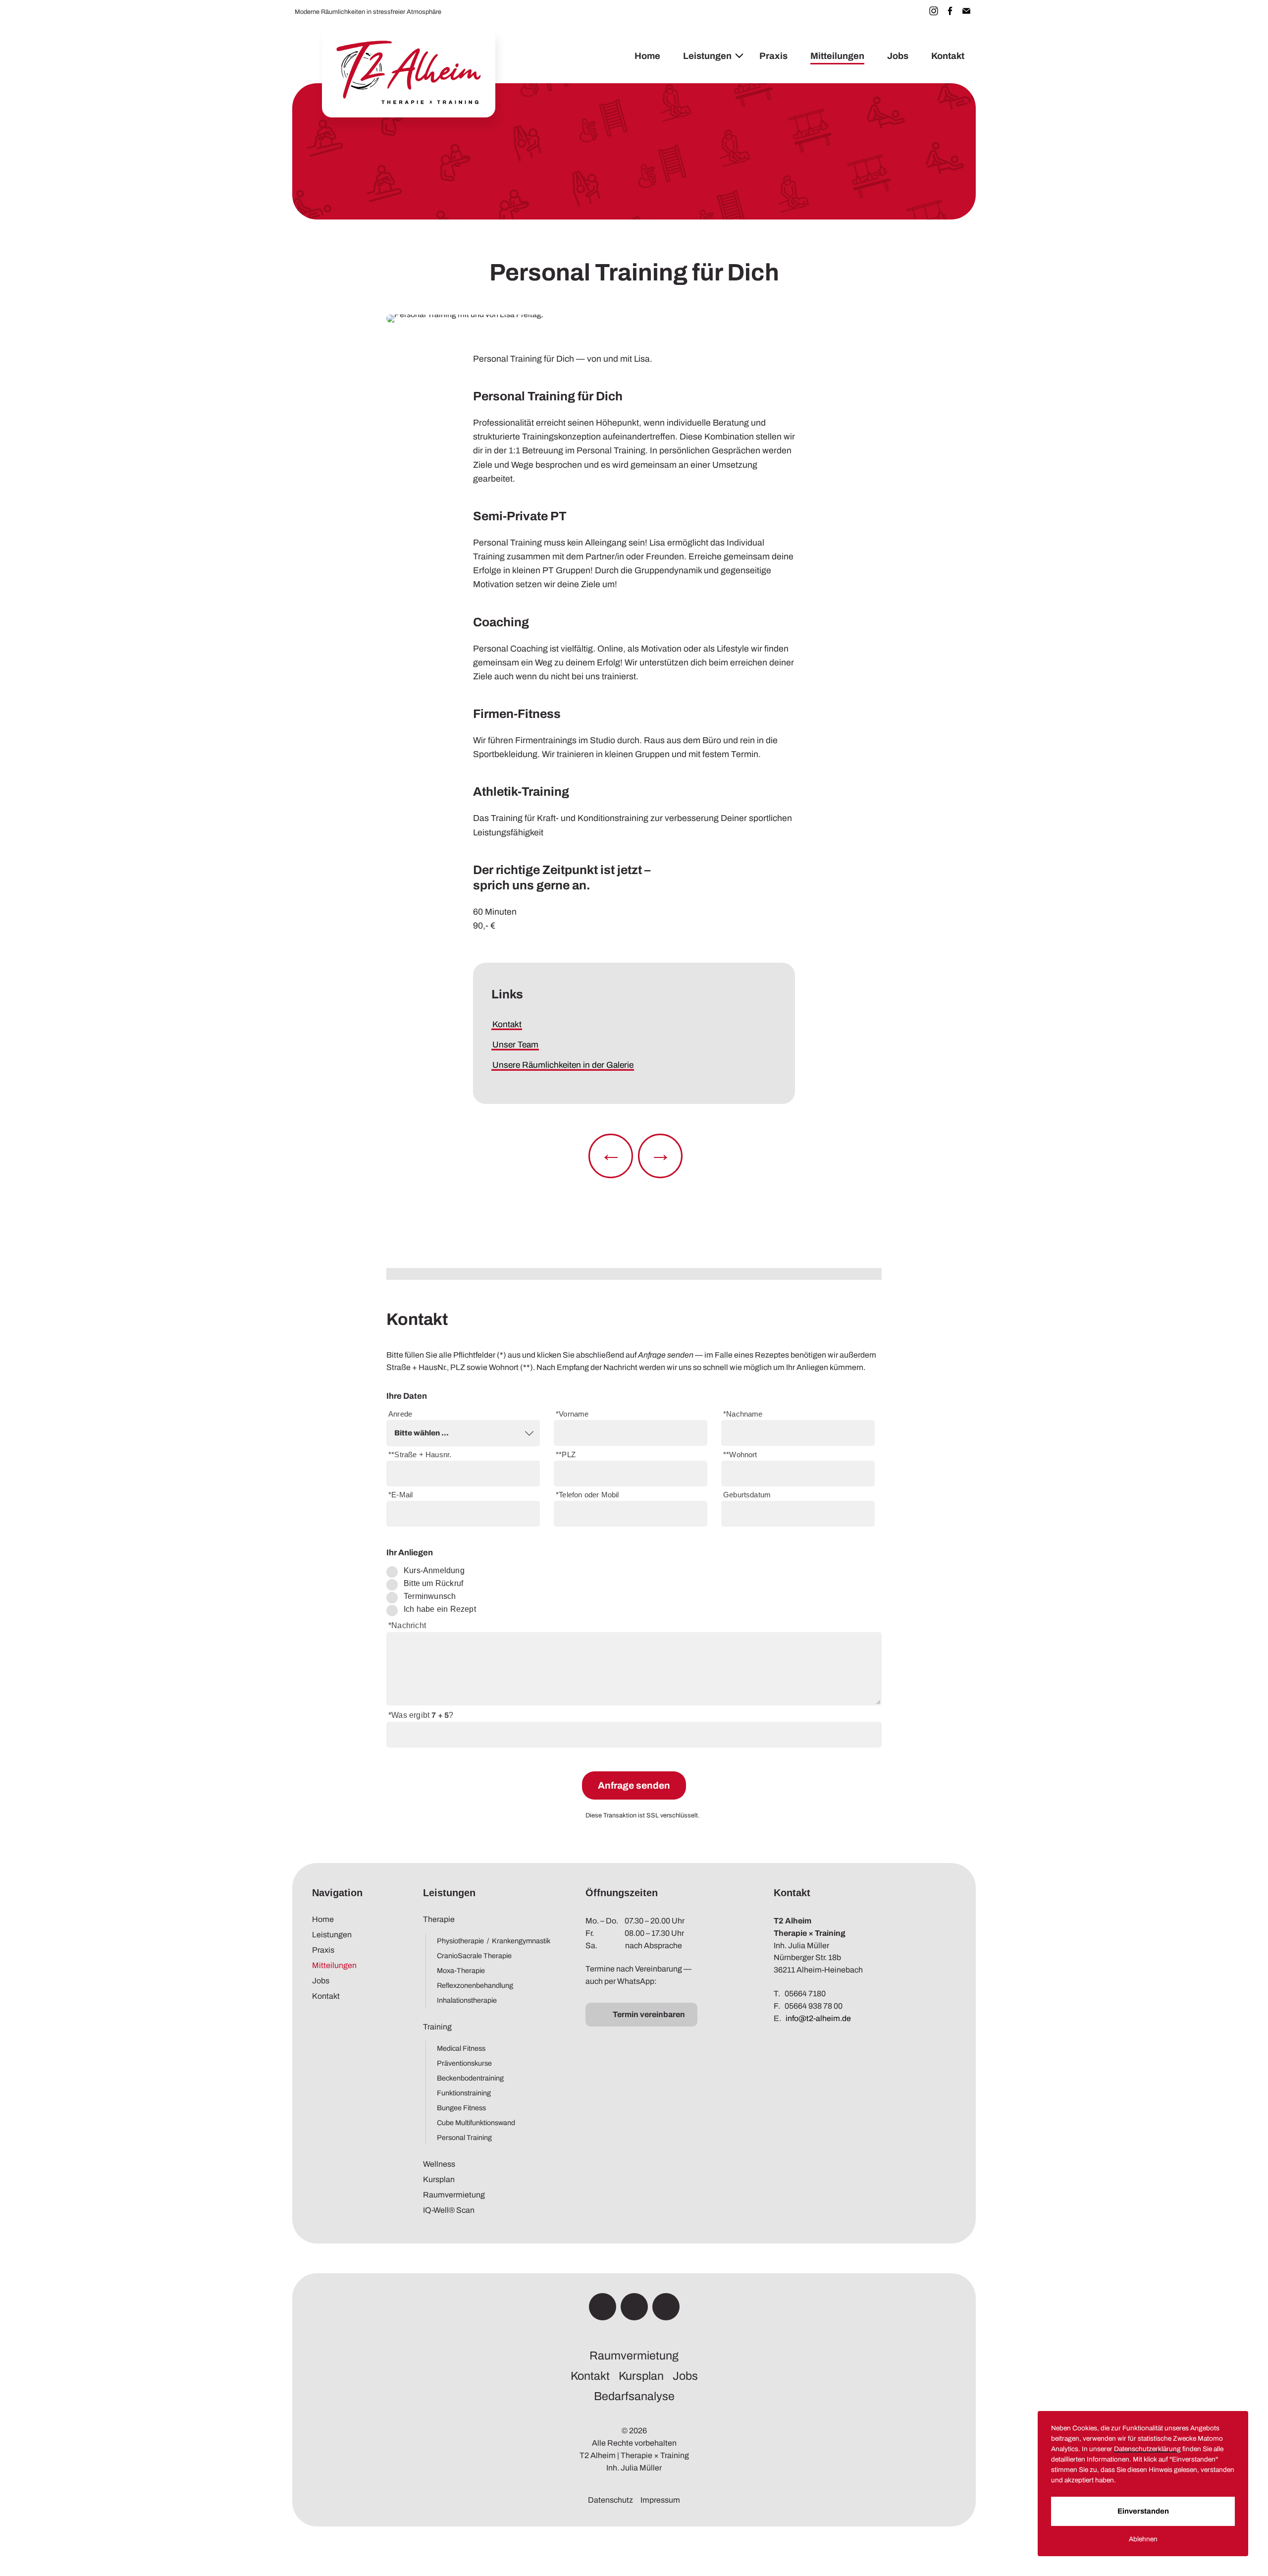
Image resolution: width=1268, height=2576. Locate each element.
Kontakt (948, 56)
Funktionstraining (464, 2093)
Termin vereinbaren (649, 2014)
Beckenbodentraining (470, 2078)
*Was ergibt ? (421, 1715)
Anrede (400, 1414)
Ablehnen (1143, 2539)
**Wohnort (740, 1455)
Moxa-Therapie (461, 1971)
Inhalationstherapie (467, 2000)
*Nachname (743, 1414)
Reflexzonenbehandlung (475, 1985)
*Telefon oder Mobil (587, 1495)
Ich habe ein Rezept (440, 1609)
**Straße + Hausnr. (420, 1455)
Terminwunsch (430, 1596)
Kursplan (439, 2179)
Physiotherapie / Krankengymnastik (491, 1941)
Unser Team (515, 1045)
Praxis (773, 56)
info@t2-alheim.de (818, 2018)
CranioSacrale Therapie (474, 1956)
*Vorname (572, 1414)
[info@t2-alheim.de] (966, 11)
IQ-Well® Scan (449, 2210)
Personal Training (464, 2138)
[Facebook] (950, 11)
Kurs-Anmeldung (434, 1570)
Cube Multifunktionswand (476, 2123)
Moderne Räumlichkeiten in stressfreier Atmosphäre (368, 12)
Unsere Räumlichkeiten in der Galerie (563, 1065)
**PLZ (566, 1455)
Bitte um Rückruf (433, 1583)
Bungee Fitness (461, 2108)
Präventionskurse (464, 2063)
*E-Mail (400, 1495)
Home (647, 56)
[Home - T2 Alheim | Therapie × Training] (409, 73)
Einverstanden (1143, 2511)
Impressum (660, 2500)
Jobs (898, 56)
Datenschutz (610, 2500)
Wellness (439, 2164)
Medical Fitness (461, 2048)
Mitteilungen (837, 56)
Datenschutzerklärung (1147, 2449)
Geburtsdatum (747, 1495)
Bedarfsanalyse (634, 2396)
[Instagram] (934, 11)
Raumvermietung (454, 2195)
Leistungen (707, 56)
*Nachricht (407, 1625)
